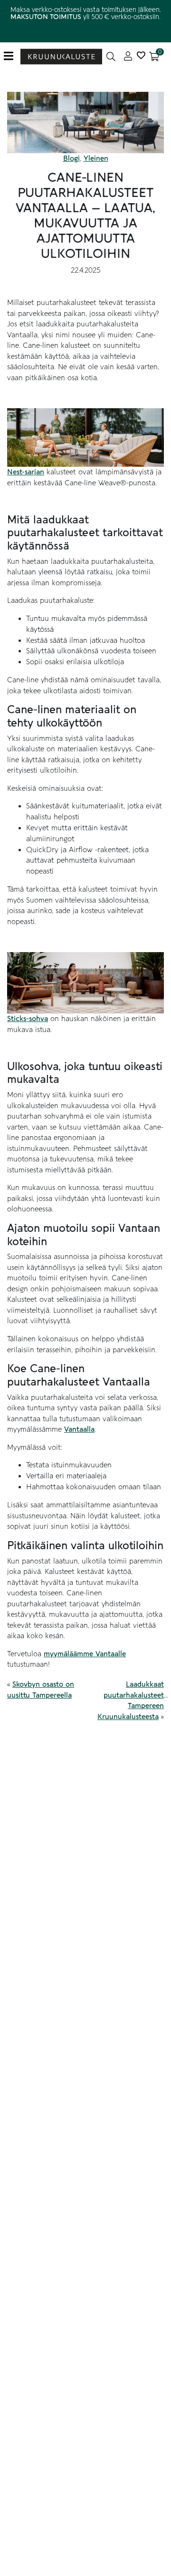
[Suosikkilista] (141, 56)
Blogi (71, 158)
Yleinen (96, 158)
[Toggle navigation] (12, 56)
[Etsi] (111, 56)
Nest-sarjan (26, 472)
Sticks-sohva (28, 1019)
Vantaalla (79, 1429)
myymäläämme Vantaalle (85, 1654)
